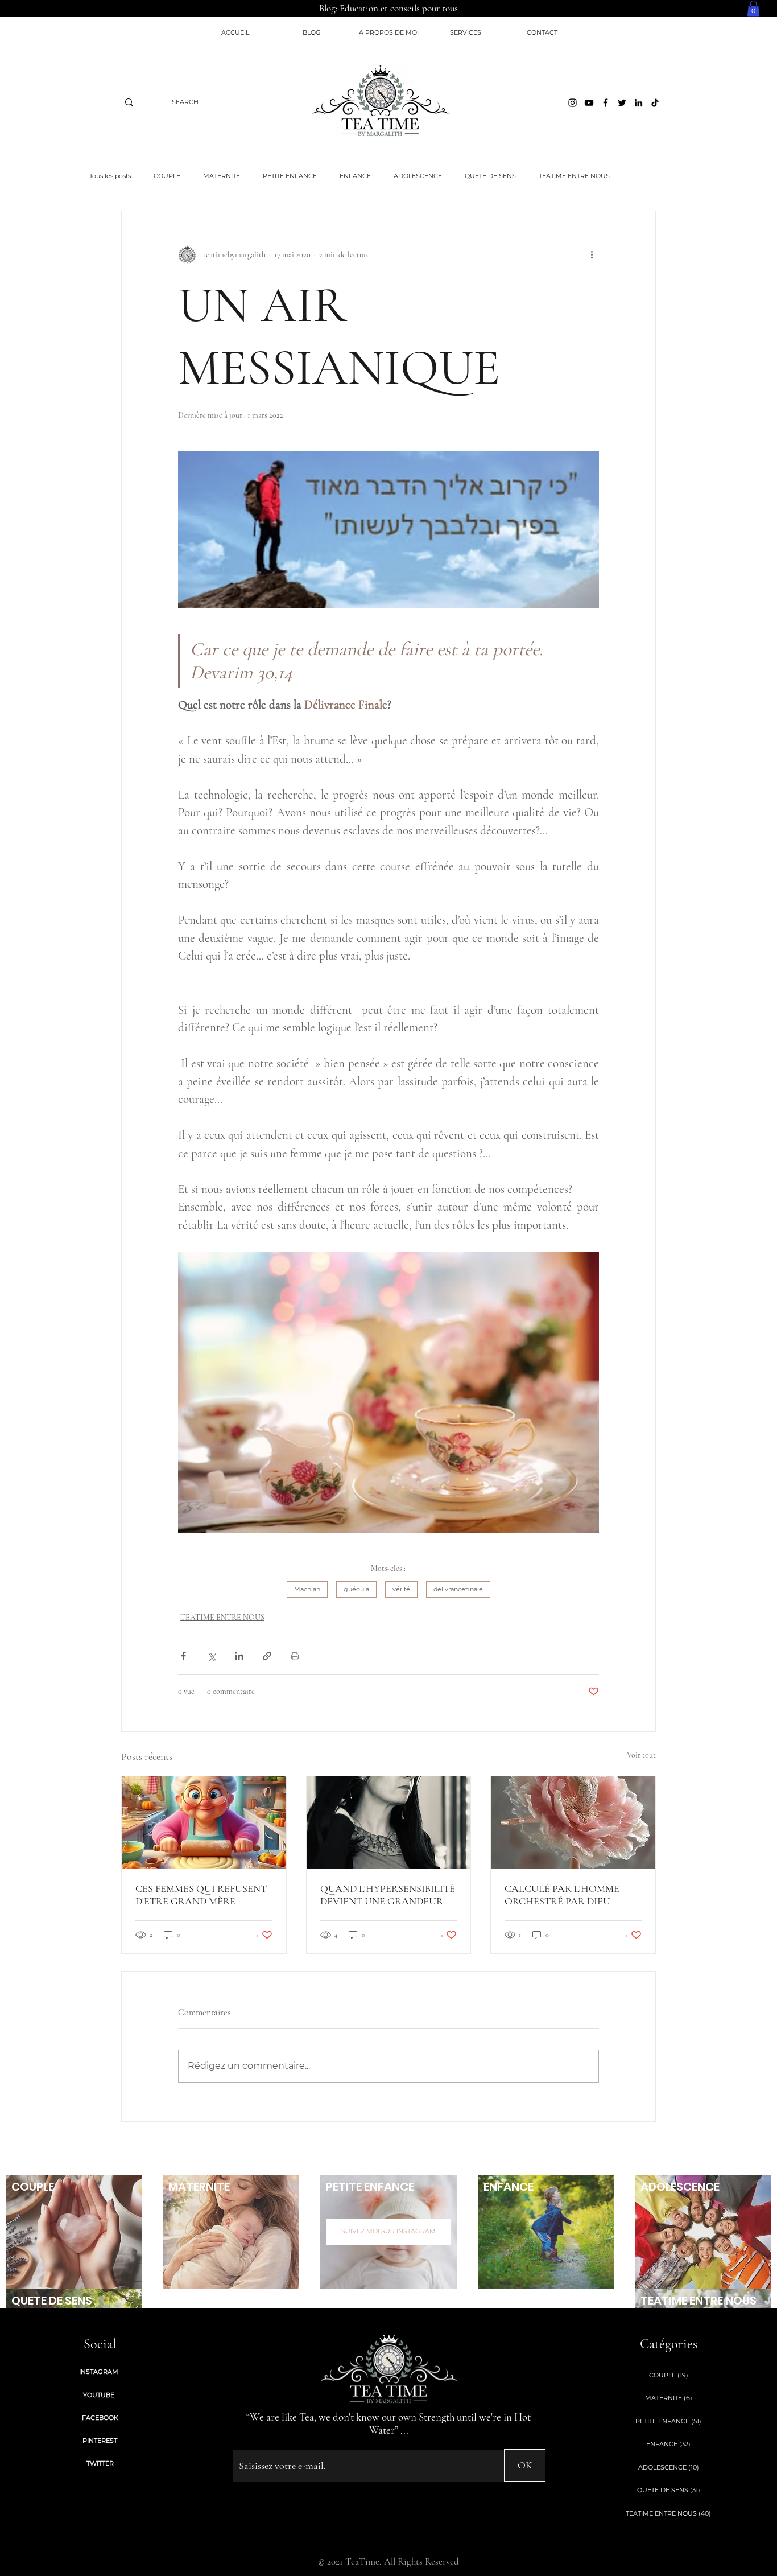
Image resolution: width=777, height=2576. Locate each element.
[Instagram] (573, 103)
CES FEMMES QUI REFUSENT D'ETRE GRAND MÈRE (201, 1895)
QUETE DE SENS (490, 176)
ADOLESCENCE (418, 176)
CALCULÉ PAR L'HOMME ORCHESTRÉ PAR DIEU (562, 1895)
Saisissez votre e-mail (264, 2441)
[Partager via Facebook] (183, 1656)
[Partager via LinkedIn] (239, 1656)
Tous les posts (110, 176)
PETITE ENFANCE (290, 176)
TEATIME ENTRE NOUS (574, 176)
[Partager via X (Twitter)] (211, 1656)
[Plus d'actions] (592, 254)
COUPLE (167, 176)
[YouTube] (589, 103)
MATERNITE (222, 176)
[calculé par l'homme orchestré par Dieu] (573, 1822)
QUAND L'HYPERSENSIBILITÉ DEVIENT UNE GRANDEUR (388, 1895)
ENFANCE (355, 176)
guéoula (356, 1589)
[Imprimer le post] (295, 1656)
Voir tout (641, 1755)
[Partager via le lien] (267, 1656)
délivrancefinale (458, 1589)
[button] (753, 8)
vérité (401, 1589)
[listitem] (74, 2232)
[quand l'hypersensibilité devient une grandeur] (389, 1822)
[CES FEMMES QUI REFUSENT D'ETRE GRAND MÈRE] (204, 1822)
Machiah (307, 1589)
